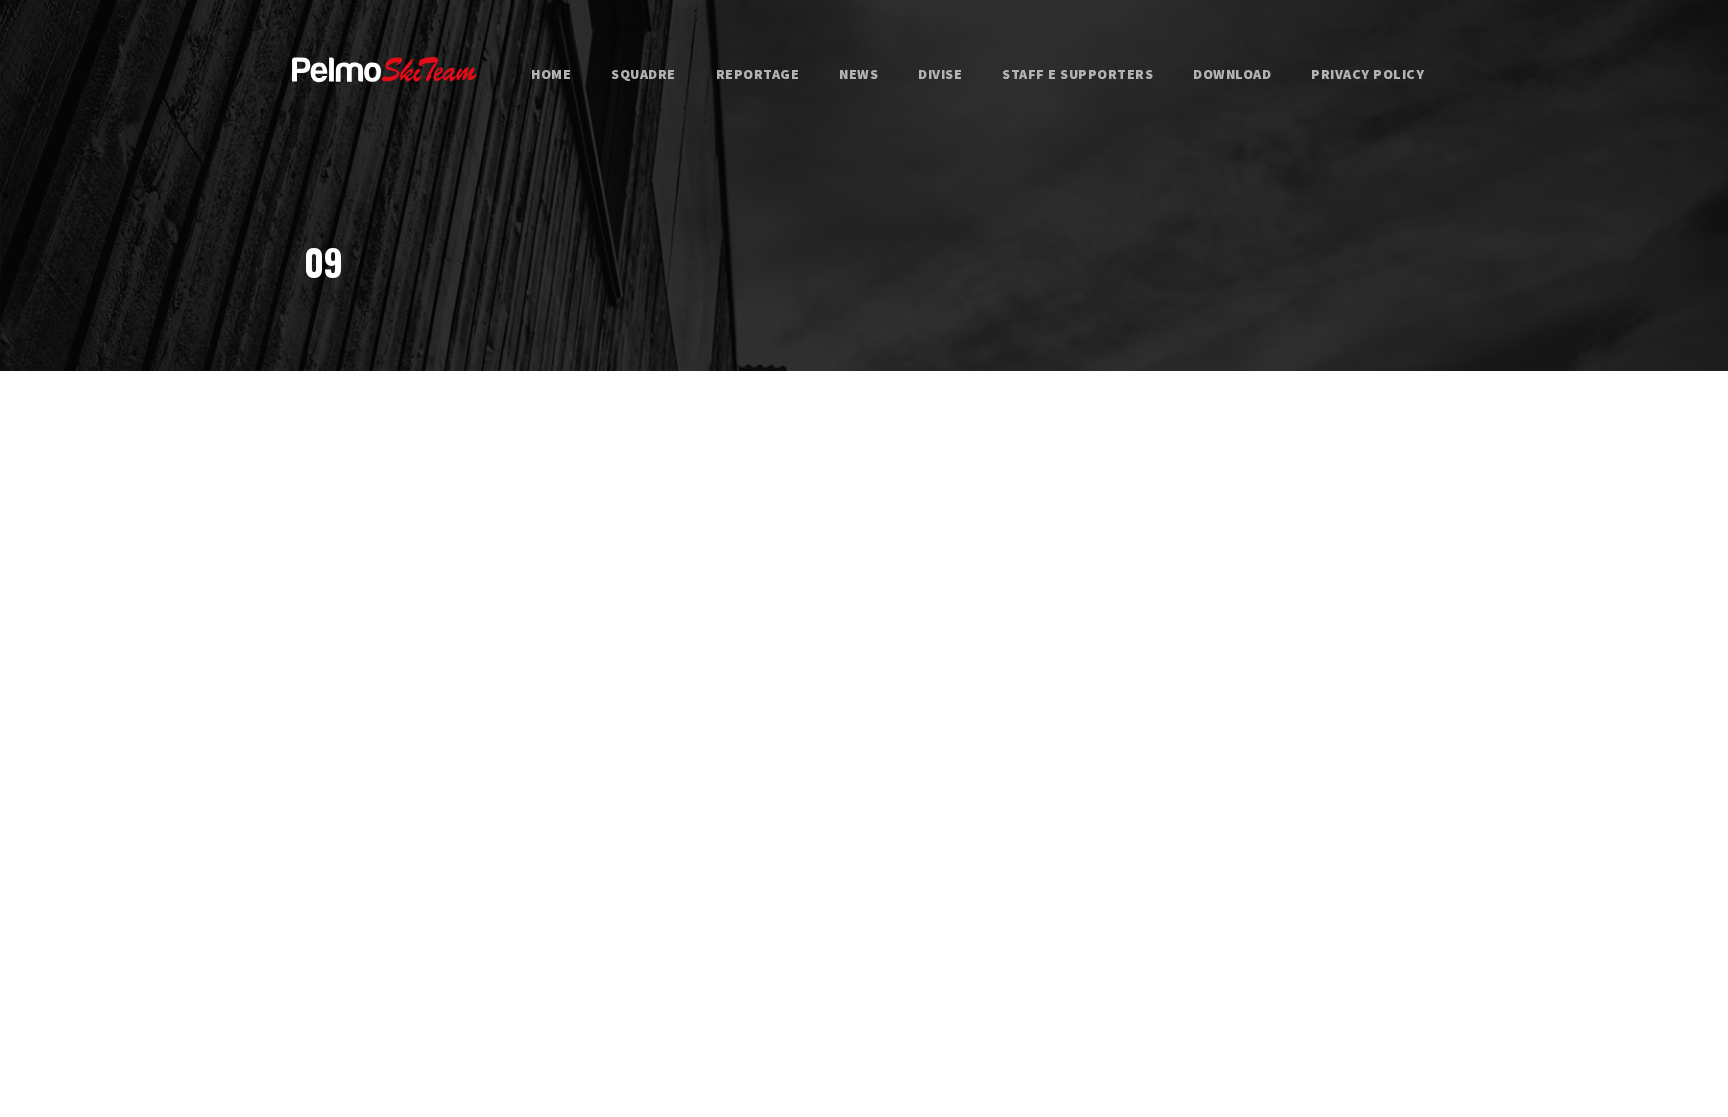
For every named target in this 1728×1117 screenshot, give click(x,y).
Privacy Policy (1367, 74)
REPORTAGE (758, 74)
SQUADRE (643, 74)
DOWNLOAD (1232, 74)
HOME (551, 74)
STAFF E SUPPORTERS (1077, 74)
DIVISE (940, 74)
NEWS (858, 74)
